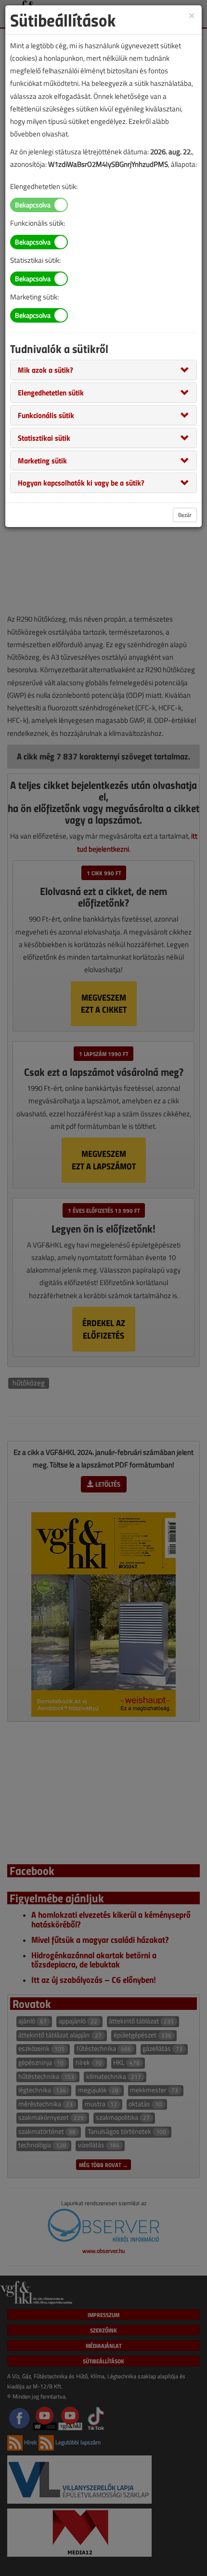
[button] (45, 369)
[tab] (103, 370)
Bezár (185, 515)
